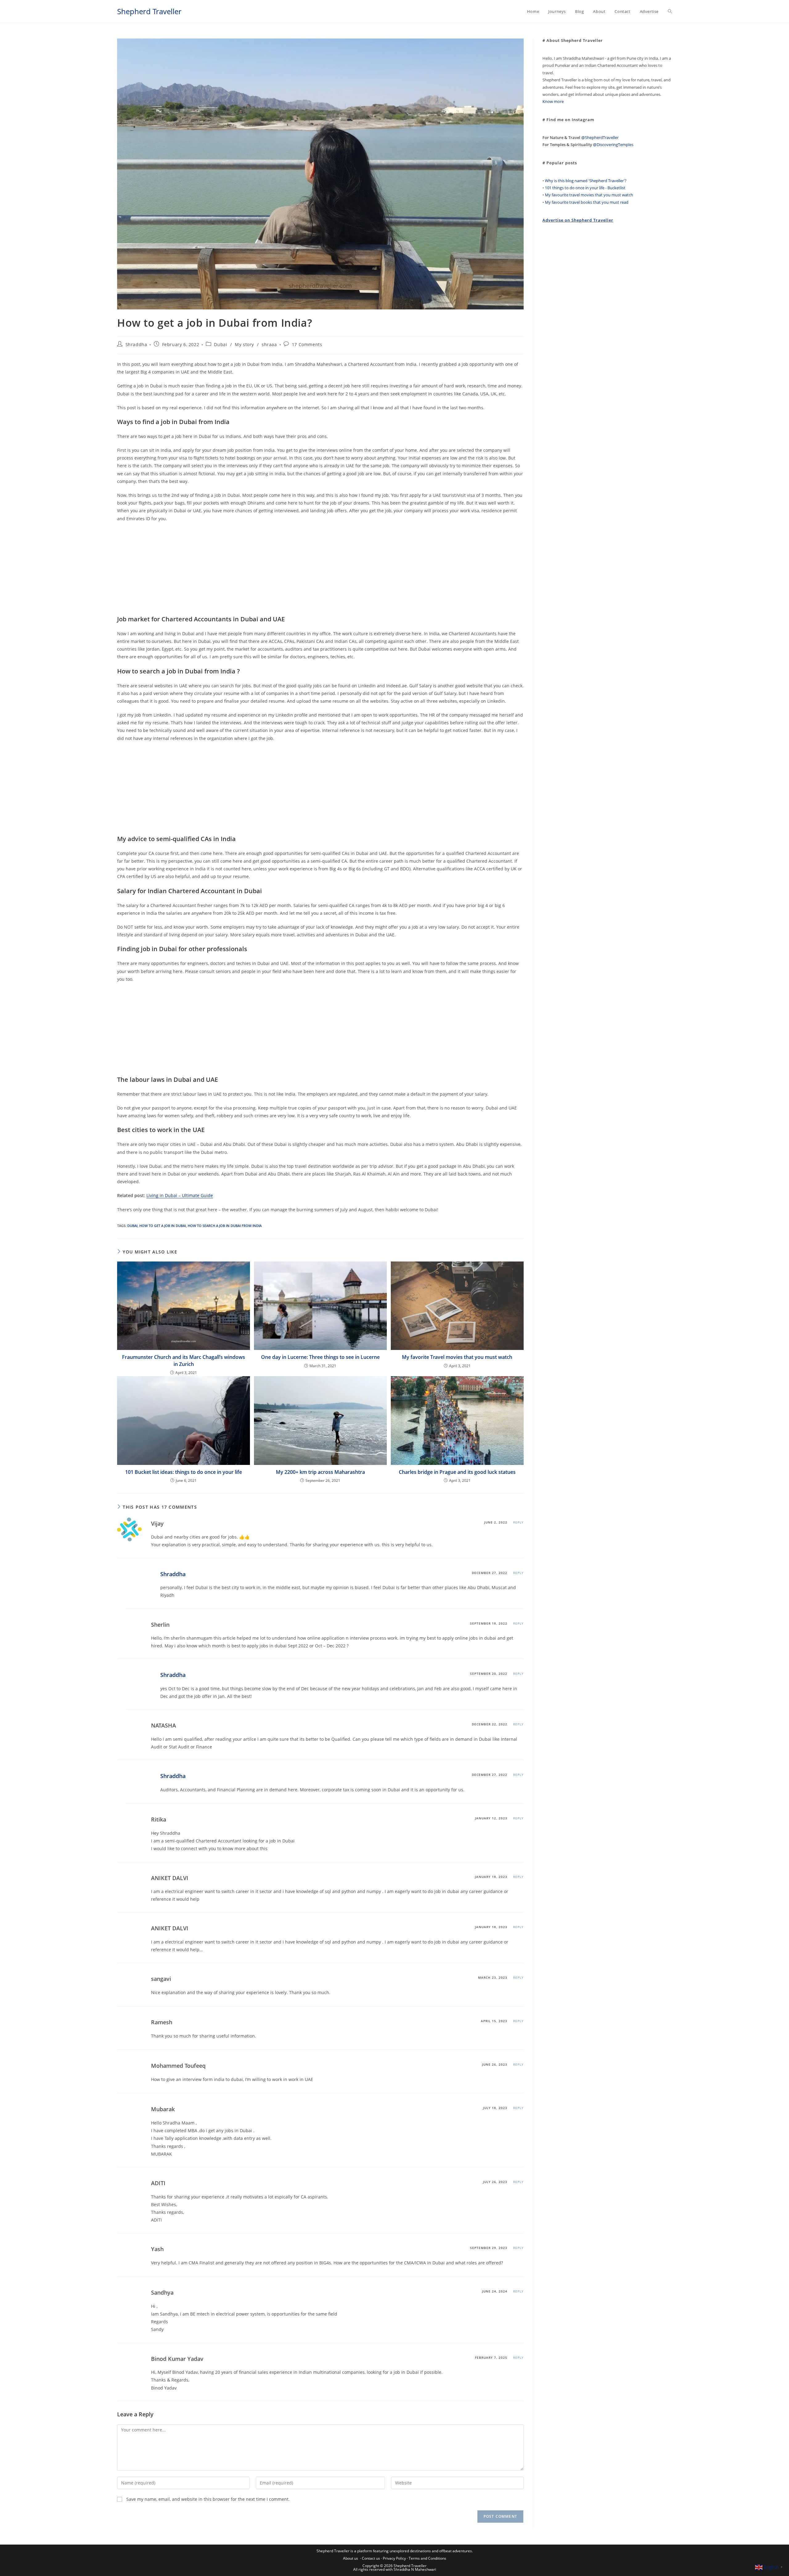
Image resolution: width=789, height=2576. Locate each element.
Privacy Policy (394, 2558)
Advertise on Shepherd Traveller (578, 220)
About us (351, 2558)
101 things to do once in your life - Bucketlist (585, 188)
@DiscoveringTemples (613, 145)
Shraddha (136, 344)
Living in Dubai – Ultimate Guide (180, 1195)
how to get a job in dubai (163, 1226)
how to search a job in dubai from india (225, 1226)
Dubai (221, 344)
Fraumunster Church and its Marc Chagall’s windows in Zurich (184, 1360)
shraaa (269, 344)
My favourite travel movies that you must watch (589, 195)
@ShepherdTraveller (600, 137)
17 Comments (307, 344)
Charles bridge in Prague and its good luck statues (457, 1472)
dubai (132, 1226)
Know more (553, 101)
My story (244, 344)
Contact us (371, 2558)
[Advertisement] (302, 572)
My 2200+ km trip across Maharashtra (320, 1472)
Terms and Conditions (427, 2558)
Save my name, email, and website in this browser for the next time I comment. (208, 2499)
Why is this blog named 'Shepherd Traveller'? (586, 181)
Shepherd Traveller (149, 11)
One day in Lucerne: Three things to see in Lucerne (320, 1357)
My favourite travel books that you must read (587, 202)
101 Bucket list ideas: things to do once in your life (184, 1472)
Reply (518, 1522)
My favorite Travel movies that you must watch (457, 1357)
